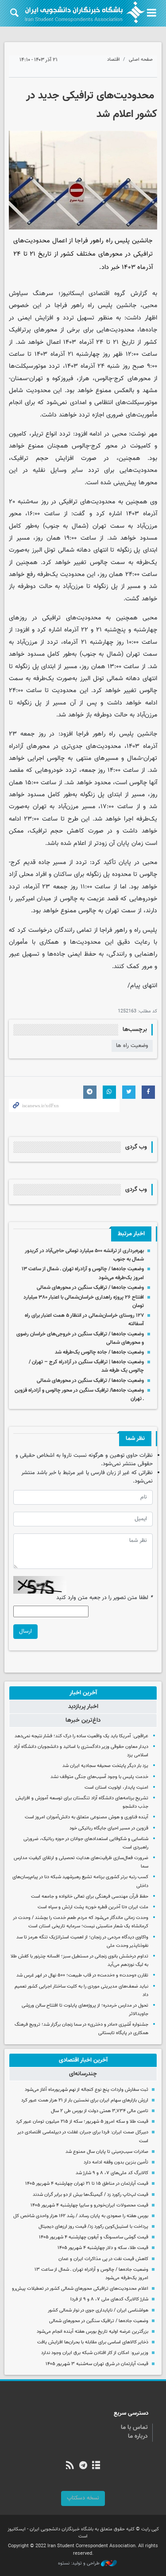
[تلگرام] (83, 2466)
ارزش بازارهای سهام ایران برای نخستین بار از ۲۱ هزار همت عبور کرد (85, 2100)
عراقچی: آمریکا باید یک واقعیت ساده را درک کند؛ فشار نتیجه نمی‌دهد (81, 1736)
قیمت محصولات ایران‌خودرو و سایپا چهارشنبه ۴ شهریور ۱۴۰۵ (89, 2205)
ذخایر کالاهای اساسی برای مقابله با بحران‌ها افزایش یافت (93, 2342)
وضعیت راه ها (132, 1046)
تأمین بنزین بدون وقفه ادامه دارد (116, 2162)
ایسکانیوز (72, 294)
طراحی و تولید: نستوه (79, 2564)
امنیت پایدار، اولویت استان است (116, 1788)
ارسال (25, 1631)
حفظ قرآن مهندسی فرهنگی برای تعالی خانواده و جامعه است (90, 1897)
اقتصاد (114, 60)
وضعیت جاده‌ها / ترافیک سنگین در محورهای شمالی (90, 1288)
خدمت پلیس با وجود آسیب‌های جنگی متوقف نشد (99, 1777)
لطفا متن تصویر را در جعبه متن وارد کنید (104, 1598)
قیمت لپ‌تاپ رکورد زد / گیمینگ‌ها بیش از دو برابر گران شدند (91, 2195)
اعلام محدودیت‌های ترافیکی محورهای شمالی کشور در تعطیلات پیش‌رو (80, 2289)
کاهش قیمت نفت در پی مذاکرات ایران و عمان (103, 2259)
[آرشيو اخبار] (96, 2466)
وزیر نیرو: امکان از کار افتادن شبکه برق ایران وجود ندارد (95, 2353)
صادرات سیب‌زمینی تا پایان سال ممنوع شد (107, 2152)
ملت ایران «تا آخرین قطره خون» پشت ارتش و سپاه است (93, 1907)
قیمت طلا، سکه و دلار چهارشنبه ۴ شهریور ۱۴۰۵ (103, 2248)
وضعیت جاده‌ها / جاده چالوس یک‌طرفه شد (99, 1352)
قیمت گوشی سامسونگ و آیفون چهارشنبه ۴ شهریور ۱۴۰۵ (94, 2237)
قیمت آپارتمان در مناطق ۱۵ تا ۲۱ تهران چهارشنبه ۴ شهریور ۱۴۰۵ (87, 2184)
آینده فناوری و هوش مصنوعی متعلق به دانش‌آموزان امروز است (87, 1817)
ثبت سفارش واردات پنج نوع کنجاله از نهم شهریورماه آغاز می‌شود (87, 2090)
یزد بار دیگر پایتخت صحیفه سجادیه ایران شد (105, 1766)
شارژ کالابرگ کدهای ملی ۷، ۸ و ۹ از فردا (109, 2299)
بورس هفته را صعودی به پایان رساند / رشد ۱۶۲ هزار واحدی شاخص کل (81, 2216)
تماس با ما (134, 2428)
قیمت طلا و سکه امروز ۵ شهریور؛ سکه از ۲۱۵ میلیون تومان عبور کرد (82, 2122)
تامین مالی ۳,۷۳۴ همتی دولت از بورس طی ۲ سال (100, 2111)
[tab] (83, 1693)
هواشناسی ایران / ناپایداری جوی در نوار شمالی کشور (98, 2310)
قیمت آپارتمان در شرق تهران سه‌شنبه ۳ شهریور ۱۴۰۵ (97, 2364)
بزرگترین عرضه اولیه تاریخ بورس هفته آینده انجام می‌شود (93, 2332)
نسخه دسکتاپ (83, 2498)
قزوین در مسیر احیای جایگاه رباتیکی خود (109, 1828)
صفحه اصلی (141, 60)
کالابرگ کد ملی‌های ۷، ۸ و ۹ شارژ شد (112, 2173)
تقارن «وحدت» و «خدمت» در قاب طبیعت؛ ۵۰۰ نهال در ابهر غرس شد (82, 1975)
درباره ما (138, 2436)
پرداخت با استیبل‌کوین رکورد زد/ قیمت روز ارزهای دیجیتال (93, 2227)
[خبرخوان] (70, 2466)
